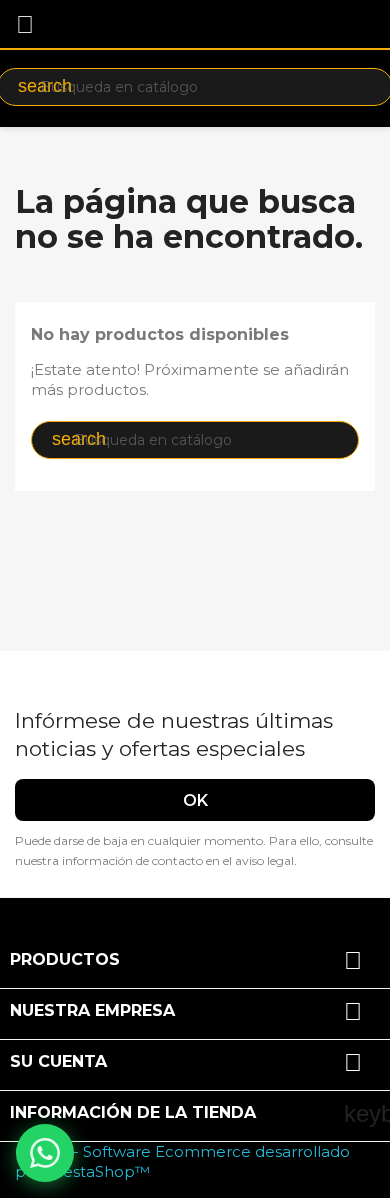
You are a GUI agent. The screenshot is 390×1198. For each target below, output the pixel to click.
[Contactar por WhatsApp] (45, 1153)
